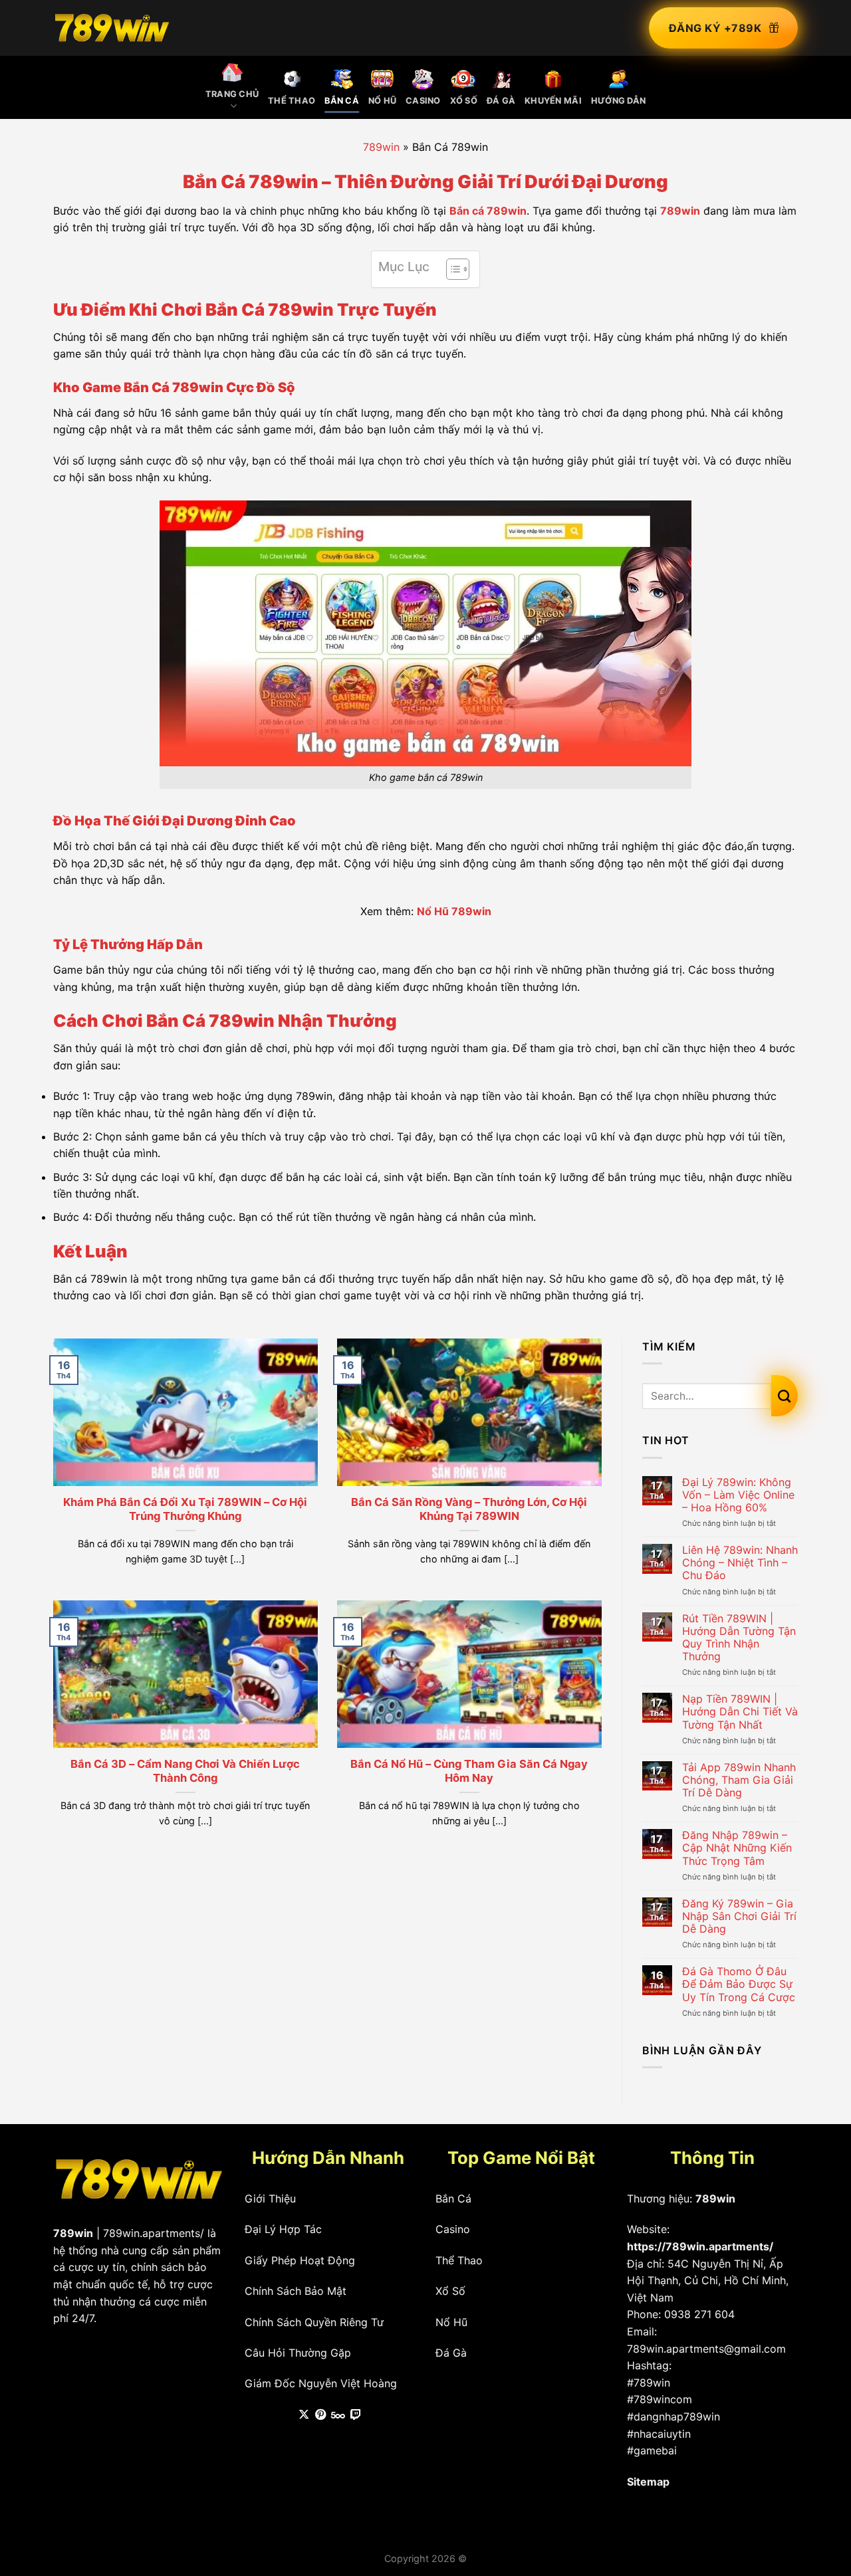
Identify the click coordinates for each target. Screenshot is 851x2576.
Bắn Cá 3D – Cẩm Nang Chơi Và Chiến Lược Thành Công (185, 1771)
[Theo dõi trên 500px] (338, 2415)
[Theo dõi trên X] (304, 2415)
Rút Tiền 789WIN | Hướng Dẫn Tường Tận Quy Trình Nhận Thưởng (739, 1638)
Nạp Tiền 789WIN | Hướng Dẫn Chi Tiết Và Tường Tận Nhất (740, 1712)
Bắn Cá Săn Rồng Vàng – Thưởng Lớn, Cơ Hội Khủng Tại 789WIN (469, 1509)
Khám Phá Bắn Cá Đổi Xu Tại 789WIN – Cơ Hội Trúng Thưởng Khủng (185, 1509)
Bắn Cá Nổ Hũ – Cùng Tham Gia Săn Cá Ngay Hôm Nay (469, 1771)
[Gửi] (785, 1396)
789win (381, 147)
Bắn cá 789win (488, 211)
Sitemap (648, 2482)
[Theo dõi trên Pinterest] (320, 2415)
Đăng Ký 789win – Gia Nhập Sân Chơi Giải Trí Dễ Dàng (739, 1916)
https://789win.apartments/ (700, 2246)
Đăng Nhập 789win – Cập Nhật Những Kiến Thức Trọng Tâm (737, 1848)
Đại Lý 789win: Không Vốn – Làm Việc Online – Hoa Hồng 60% (738, 1495)
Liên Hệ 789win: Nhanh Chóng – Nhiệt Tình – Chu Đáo (740, 1563)
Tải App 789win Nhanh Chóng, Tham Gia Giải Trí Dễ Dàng (739, 1780)
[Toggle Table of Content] (451, 269)
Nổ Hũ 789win (454, 911)
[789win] (112, 28)
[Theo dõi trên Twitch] (356, 2415)
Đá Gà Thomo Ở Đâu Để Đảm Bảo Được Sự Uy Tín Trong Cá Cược (739, 1984)
